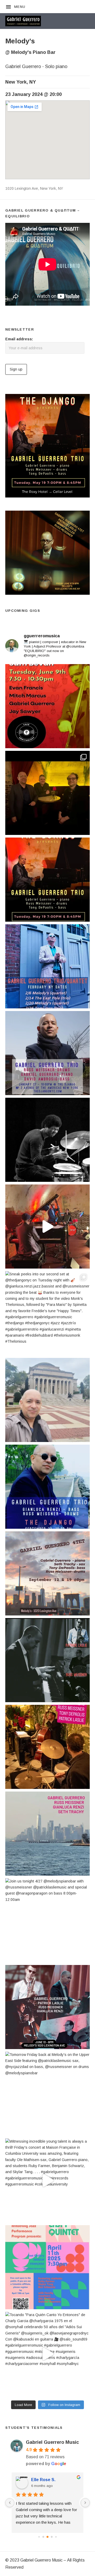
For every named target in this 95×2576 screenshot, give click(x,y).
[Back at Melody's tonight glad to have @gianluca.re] (47, 2007)
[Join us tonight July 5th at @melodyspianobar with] (47, 1834)
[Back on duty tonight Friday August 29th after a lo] (47, 1747)
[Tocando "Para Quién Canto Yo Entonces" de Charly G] (47, 2354)
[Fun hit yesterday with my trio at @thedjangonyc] (47, 793)
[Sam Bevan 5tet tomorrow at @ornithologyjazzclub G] (47, 706)
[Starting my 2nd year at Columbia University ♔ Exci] (47, 1400)
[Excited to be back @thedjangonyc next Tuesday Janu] (47, 1053)
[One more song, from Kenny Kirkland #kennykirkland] (47, 1227)
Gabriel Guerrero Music (52, 2442)
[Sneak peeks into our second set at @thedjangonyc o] (47, 1313)
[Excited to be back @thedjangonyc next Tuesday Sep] (47, 1487)
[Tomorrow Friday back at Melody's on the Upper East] (47, 2094)
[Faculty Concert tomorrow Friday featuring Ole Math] (47, 2267)
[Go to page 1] (43, 2537)
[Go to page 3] (52, 2537)
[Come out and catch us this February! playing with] (47, 966)
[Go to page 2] (47, 2537)
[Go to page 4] (56, 2537)
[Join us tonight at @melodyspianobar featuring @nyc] (47, 1660)
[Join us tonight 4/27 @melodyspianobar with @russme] (47, 1920)
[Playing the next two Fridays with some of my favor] (47, 1573)
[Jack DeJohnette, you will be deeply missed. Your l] (47, 1140)
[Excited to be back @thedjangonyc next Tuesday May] (47, 880)
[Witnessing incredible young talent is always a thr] (47, 2180)
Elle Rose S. (43, 2480)
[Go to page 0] (39, 2537)
